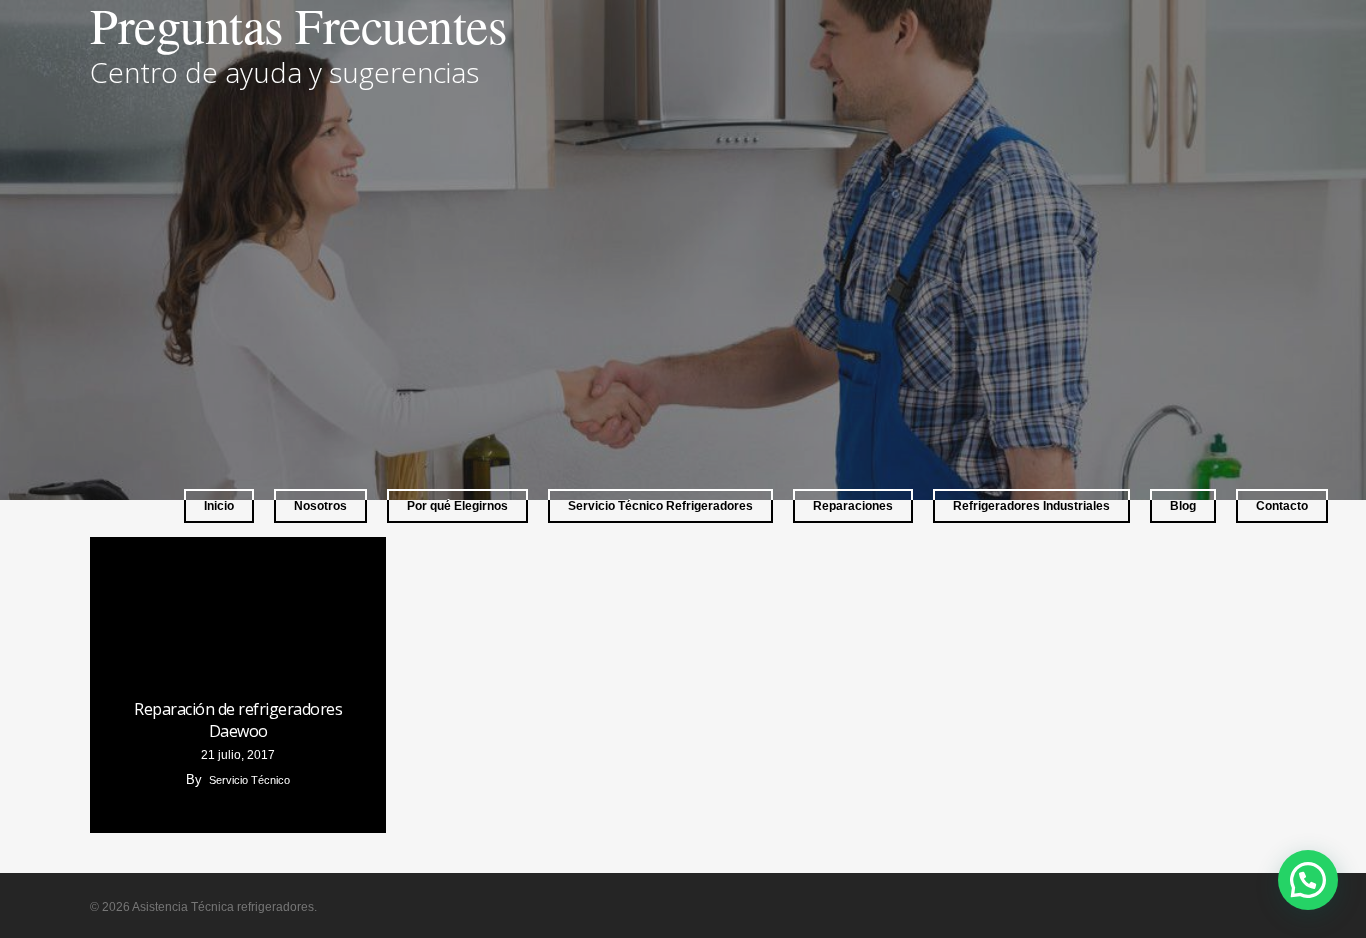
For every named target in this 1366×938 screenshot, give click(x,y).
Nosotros (320, 506)
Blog (1183, 506)
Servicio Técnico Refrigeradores (660, 506)
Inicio (219, 506)
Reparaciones (853, 506)
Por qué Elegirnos (457, 506)
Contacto (1282, 506)
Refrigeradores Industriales (1031, 506)
